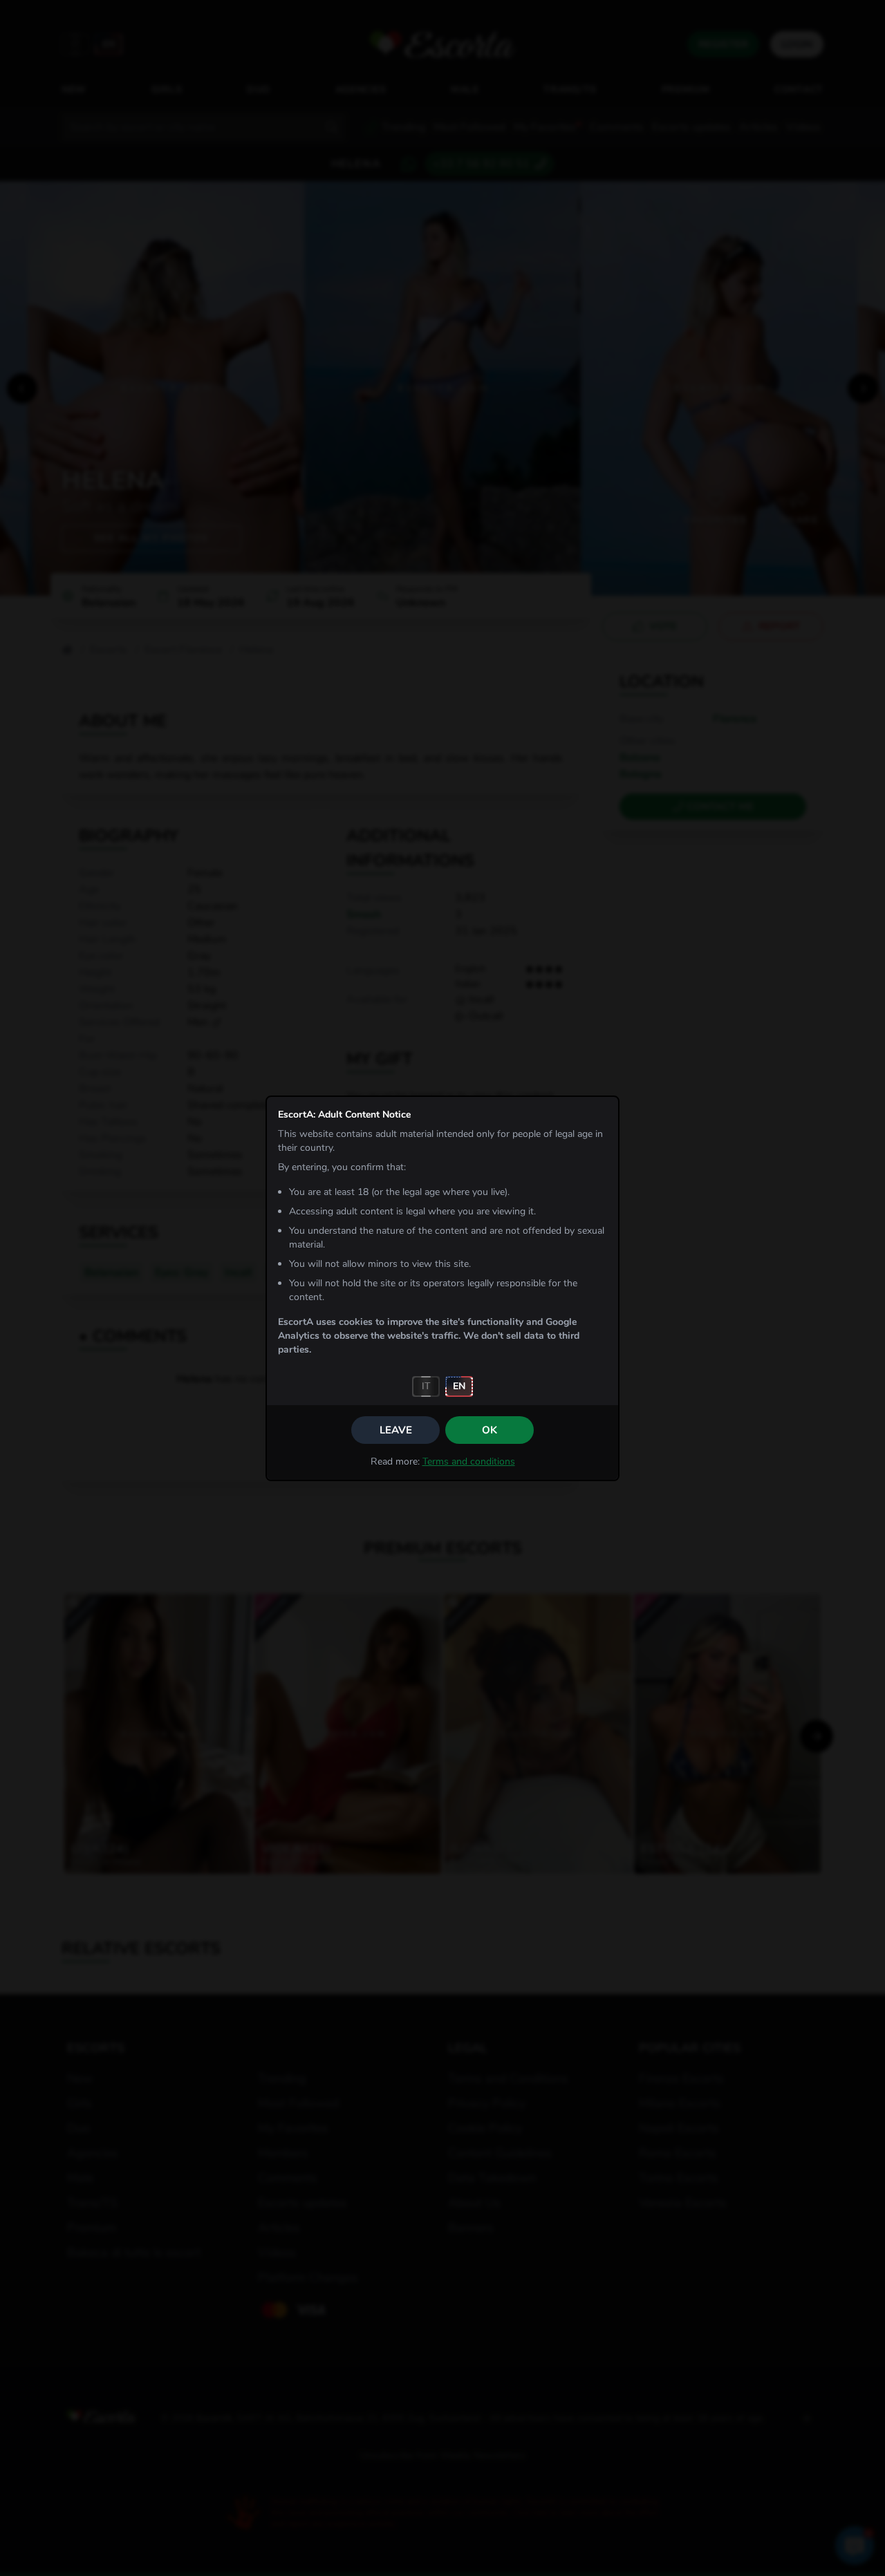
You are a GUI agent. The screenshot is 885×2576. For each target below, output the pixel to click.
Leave (396, 1430)
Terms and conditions (469, 1461)
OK (490, 1430)
